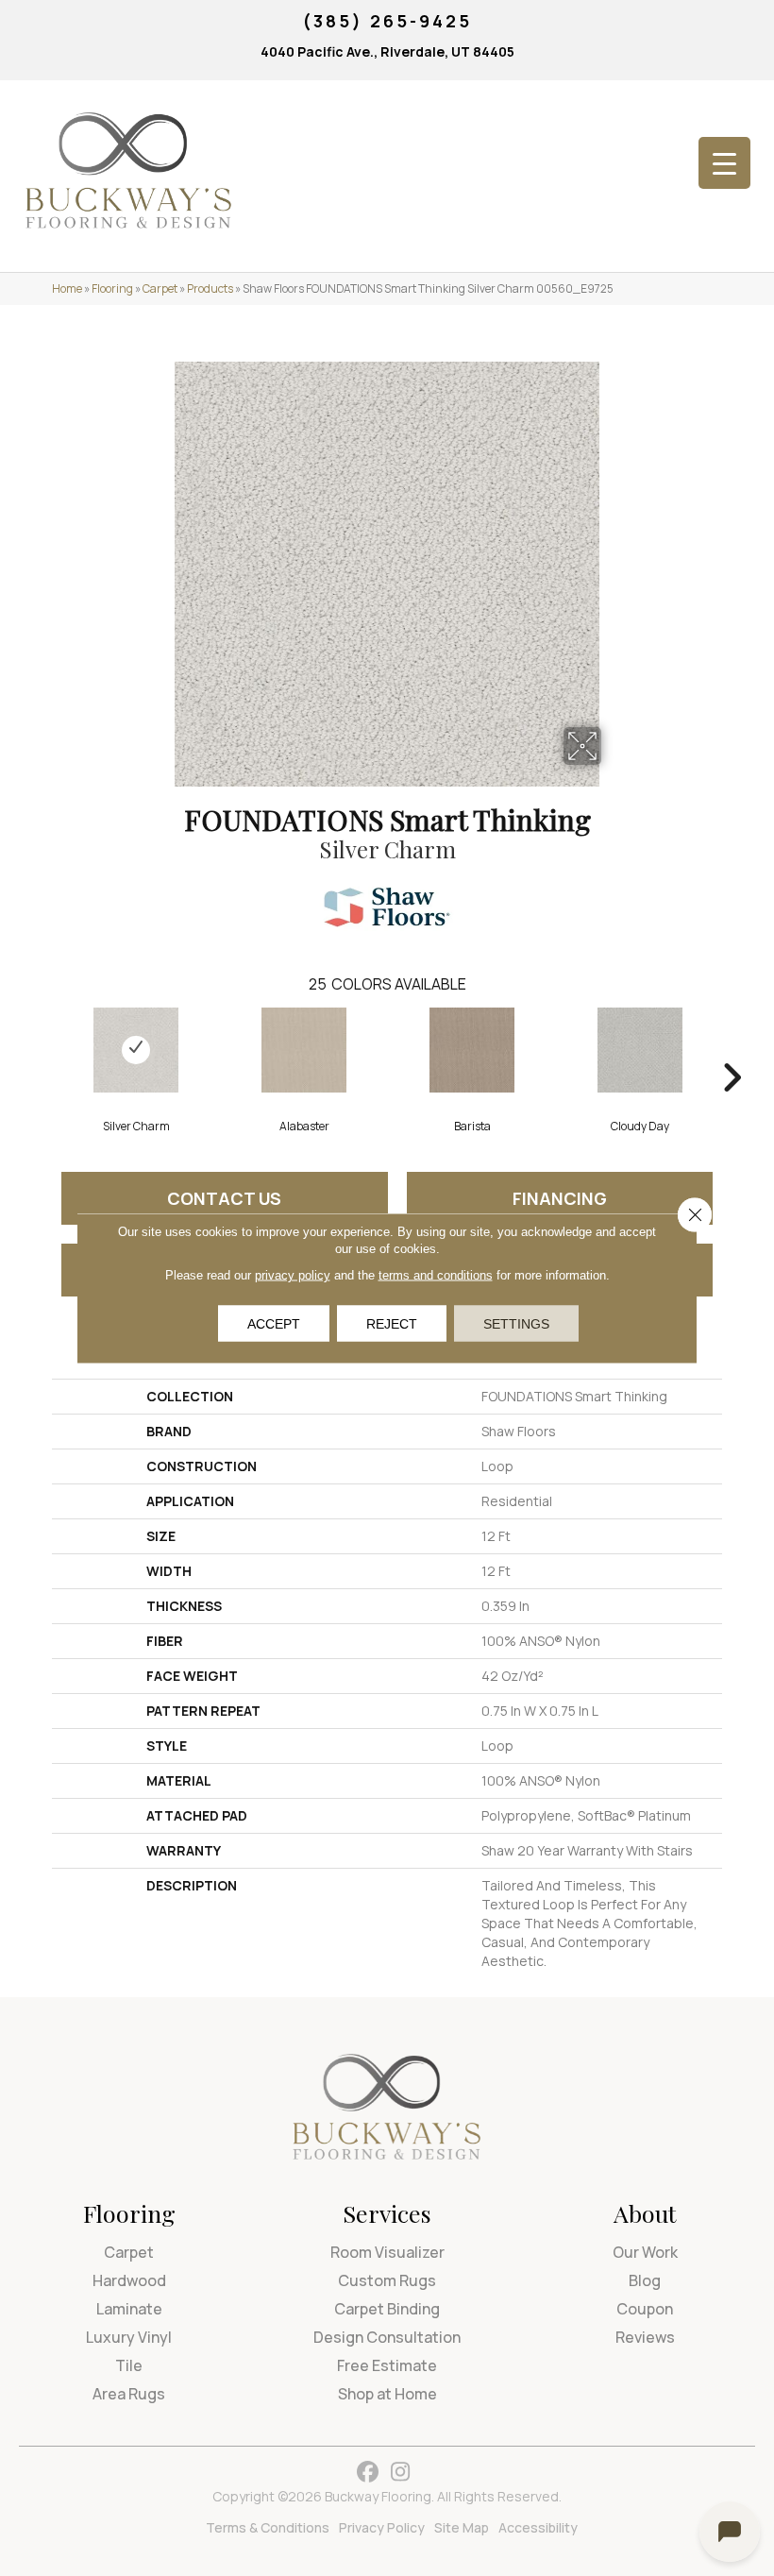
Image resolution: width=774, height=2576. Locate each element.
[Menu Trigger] (724, 163)
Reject (392, 1324)
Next (732, 1049)
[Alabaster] (304, 1050)
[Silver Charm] (136, 1050)
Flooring (112, 288)
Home (67, 288)
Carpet (160, 288)
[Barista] (472, 1050)
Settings (516, 1324)
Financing (560, 1198)
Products (210, 288)
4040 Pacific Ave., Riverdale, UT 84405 (387, 51)
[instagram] (401, 2473)
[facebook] (368, 2473)
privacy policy (293, 1275)
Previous (42, 1049)
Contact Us (224, 1198)
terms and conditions (436, 1275)
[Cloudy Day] (640, 1050)
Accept (274, 1324)
